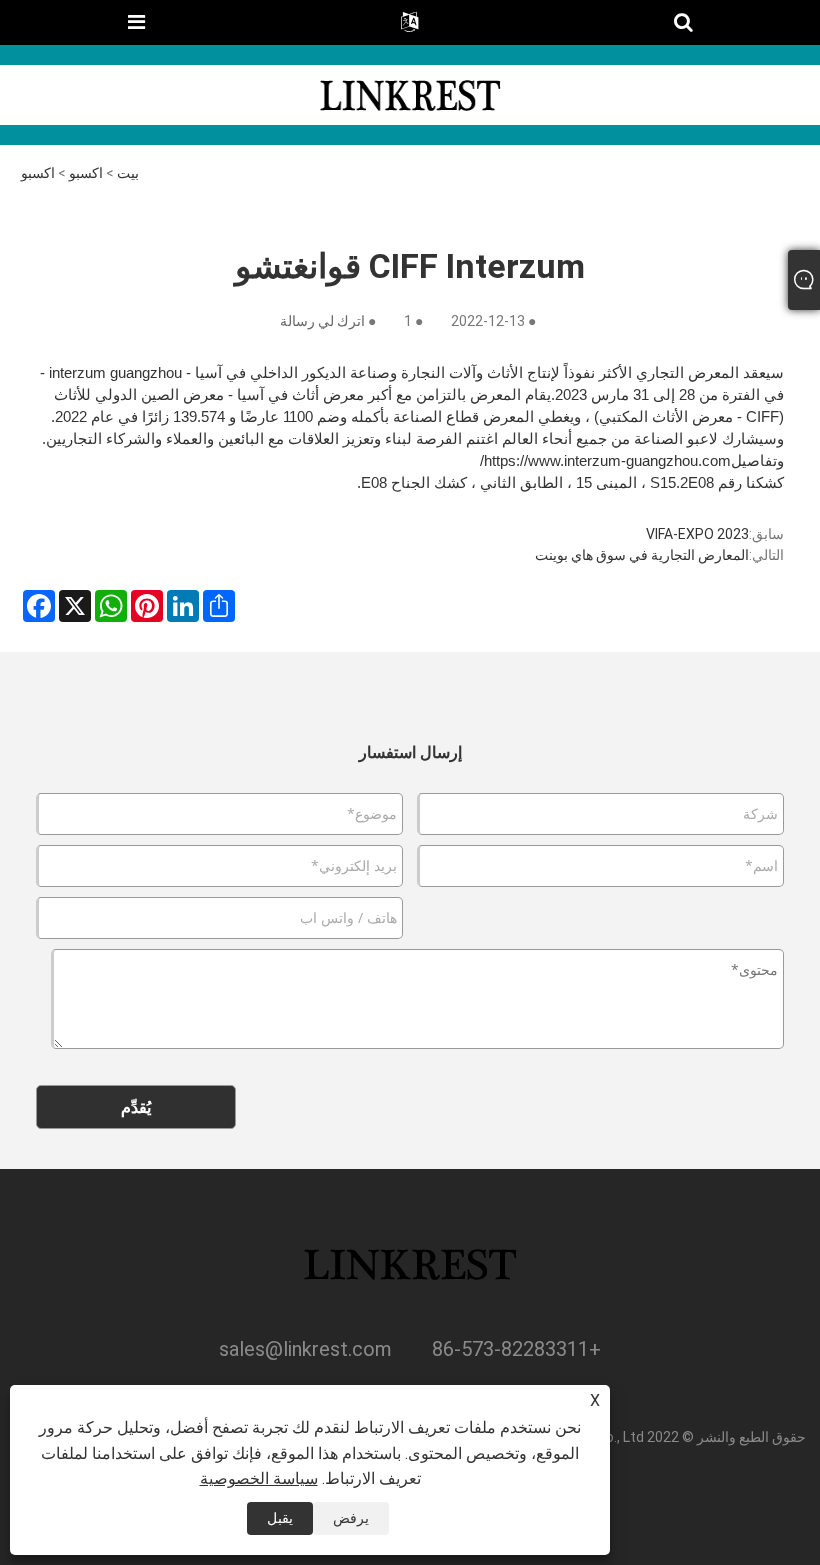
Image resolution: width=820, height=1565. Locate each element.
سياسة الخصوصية (259, 1478)
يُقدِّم (136, 1107)
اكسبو (86, 173)
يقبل (280, 1518)
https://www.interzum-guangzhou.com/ (605, 460)
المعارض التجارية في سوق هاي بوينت (642, 555)
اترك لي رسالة (322, 321)
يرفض (351, 1518)
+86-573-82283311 (516, 1349)
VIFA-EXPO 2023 (697, 534)
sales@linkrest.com (305, 1349)
